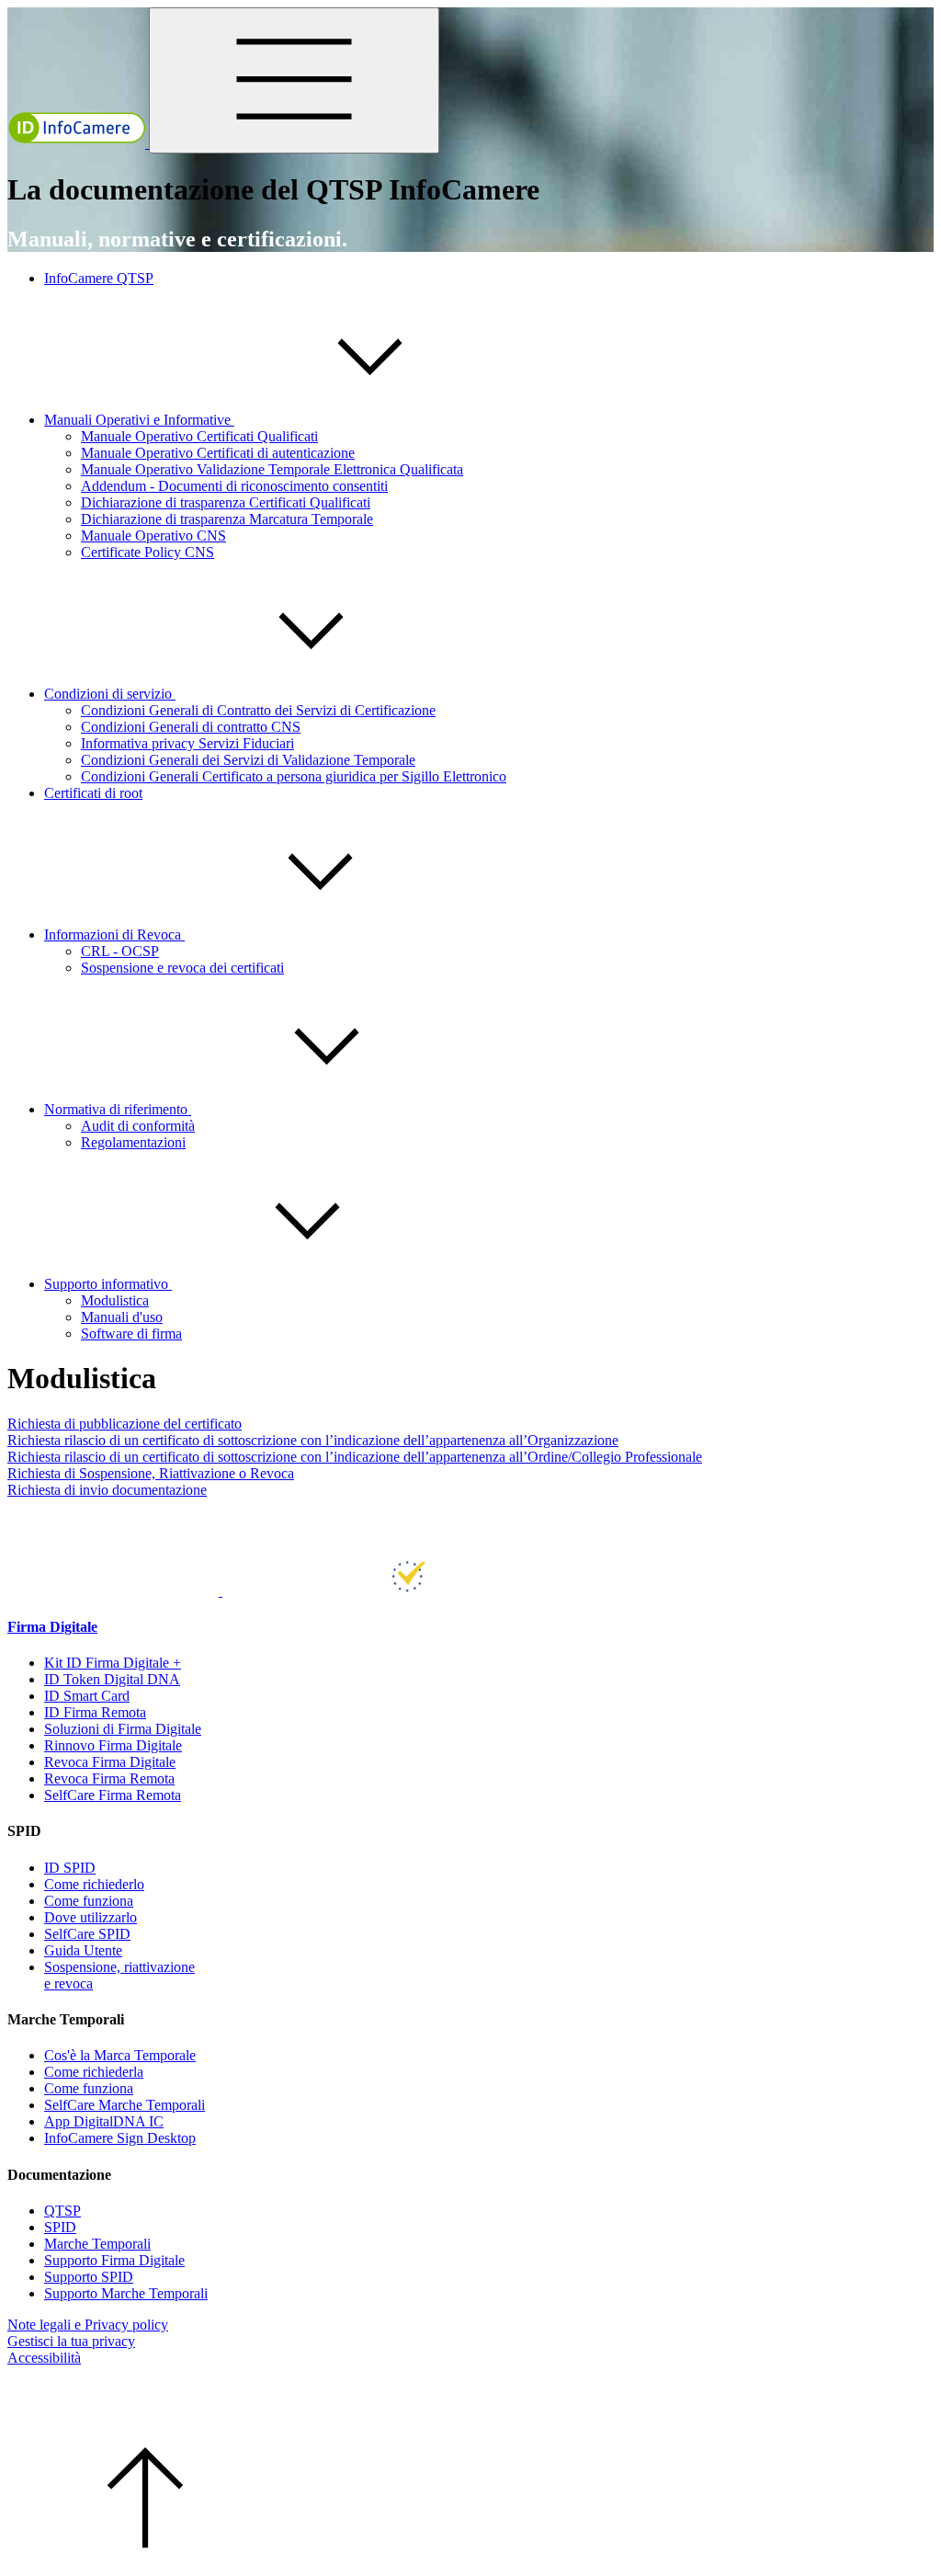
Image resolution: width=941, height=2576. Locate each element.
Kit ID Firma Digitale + (113, 1663)
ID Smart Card (87, 1696)
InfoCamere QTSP (99, 278)
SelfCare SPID (87, 1934)
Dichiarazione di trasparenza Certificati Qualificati (226, 502)
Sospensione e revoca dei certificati (182, 968)
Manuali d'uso (122, 1317)
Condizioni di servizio (110, 694)
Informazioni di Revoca (114, 935)
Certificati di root (93, 793)
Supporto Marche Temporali (126, 2293)
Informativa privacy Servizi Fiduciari (187, 743)
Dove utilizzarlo (91, 1917)
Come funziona (89, 1901)
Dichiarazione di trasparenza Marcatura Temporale (227, 519)
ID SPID (70, 1868)
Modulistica (115, 1300)
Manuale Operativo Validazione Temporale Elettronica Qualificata (272, 469)
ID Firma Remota (95, 1712)
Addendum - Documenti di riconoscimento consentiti (234, 486)
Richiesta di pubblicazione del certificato (125, 1424)
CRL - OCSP (120, 951)
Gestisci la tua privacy (71, 2341)
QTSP (62, 2211)
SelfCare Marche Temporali (125, 2105)
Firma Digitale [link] (52, 1627)
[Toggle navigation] (294, 80)
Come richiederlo (94, 1884)
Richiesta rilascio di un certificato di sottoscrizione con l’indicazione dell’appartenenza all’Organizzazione (313, 1440)
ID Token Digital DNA (112, 1679)
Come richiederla (94, 2072)
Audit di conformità (138, 1126)
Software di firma (131, 1334)
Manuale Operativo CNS (153, 536)
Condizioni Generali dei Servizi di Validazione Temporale (248, 760)
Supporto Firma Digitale (114, 2260)
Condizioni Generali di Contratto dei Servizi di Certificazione (258, 710)
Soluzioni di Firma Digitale (123, 1729)
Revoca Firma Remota (109, 1778)
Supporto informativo (108, 1284)
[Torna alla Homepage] (78, 143)
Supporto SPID (89, 2277)
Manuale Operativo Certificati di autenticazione (218, 453)
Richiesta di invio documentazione (107, 1490)
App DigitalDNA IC (104, 2121)
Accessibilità (44, 2358)
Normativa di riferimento (118, 1109)
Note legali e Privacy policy (88, 2325)
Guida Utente (83, 1950)
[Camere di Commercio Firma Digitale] (115, 1591)
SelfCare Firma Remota (113, 1795)
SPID (60, 2227)
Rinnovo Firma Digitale (113, 1745)
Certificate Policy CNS (147, 552)
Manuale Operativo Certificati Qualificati (199, 436)
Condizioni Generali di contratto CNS (191, 727)
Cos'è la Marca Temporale (120, 2055)
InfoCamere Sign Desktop (120, 2138)
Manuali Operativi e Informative (139, 420)
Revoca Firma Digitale (110, 1762)
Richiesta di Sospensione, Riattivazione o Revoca (151, 1473)
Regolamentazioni (133, 1142)
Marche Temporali (97, 2244)
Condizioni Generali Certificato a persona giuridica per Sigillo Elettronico (294, 776)
